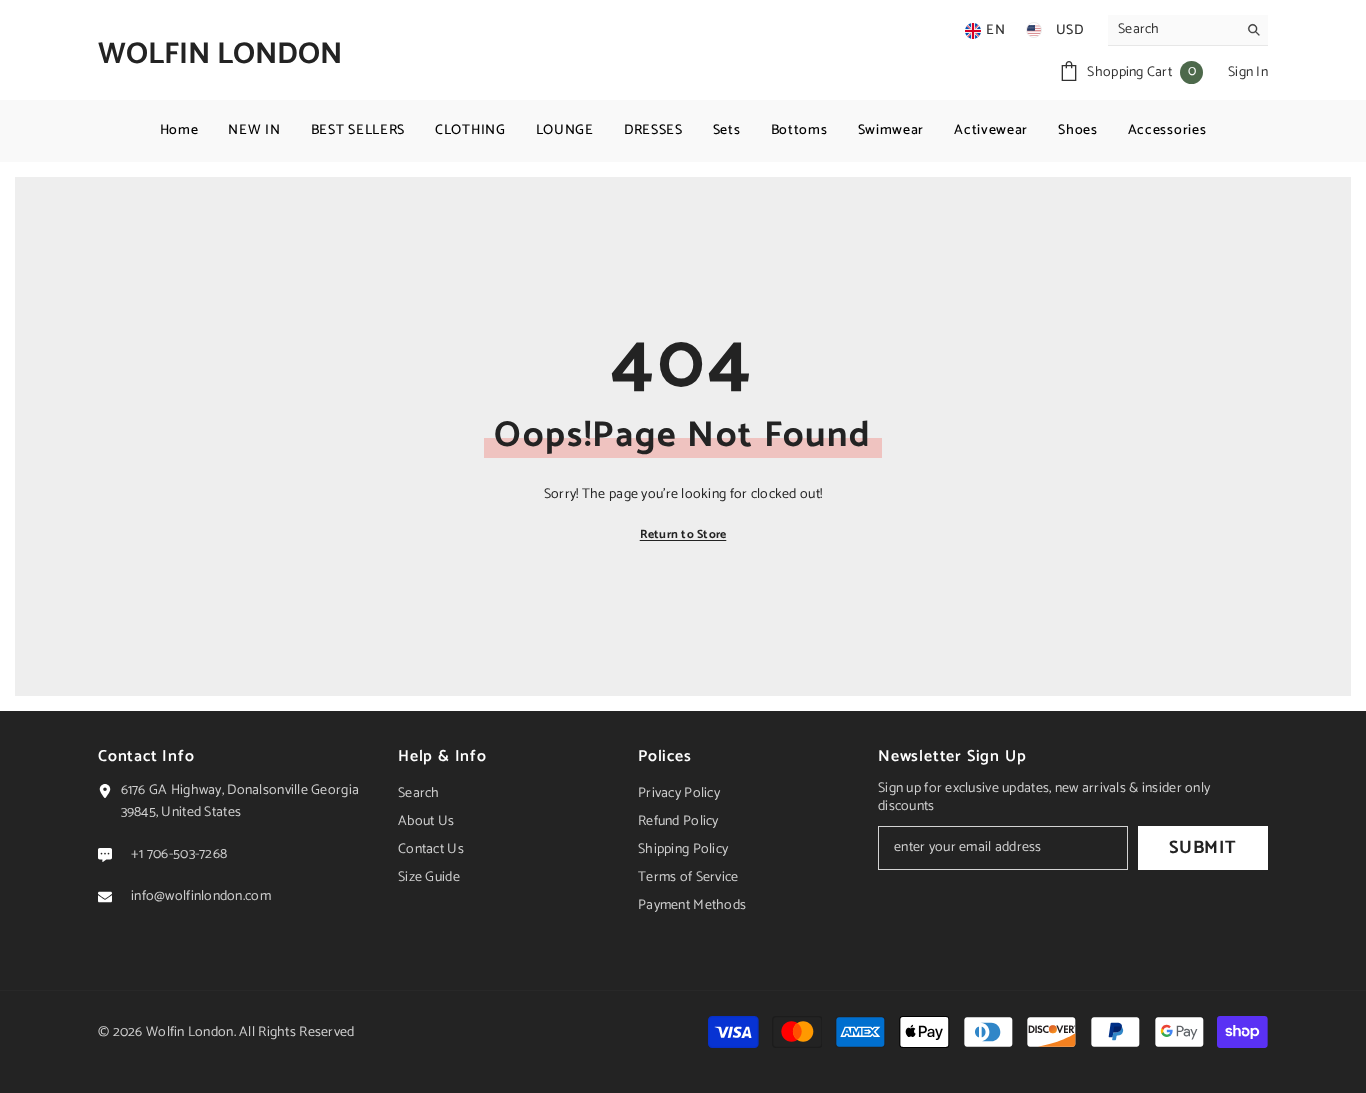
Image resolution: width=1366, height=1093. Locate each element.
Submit (1203, 848)
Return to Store (683, 534)
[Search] (1188, 30)
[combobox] (1172, 30)
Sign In (1248, 72)
